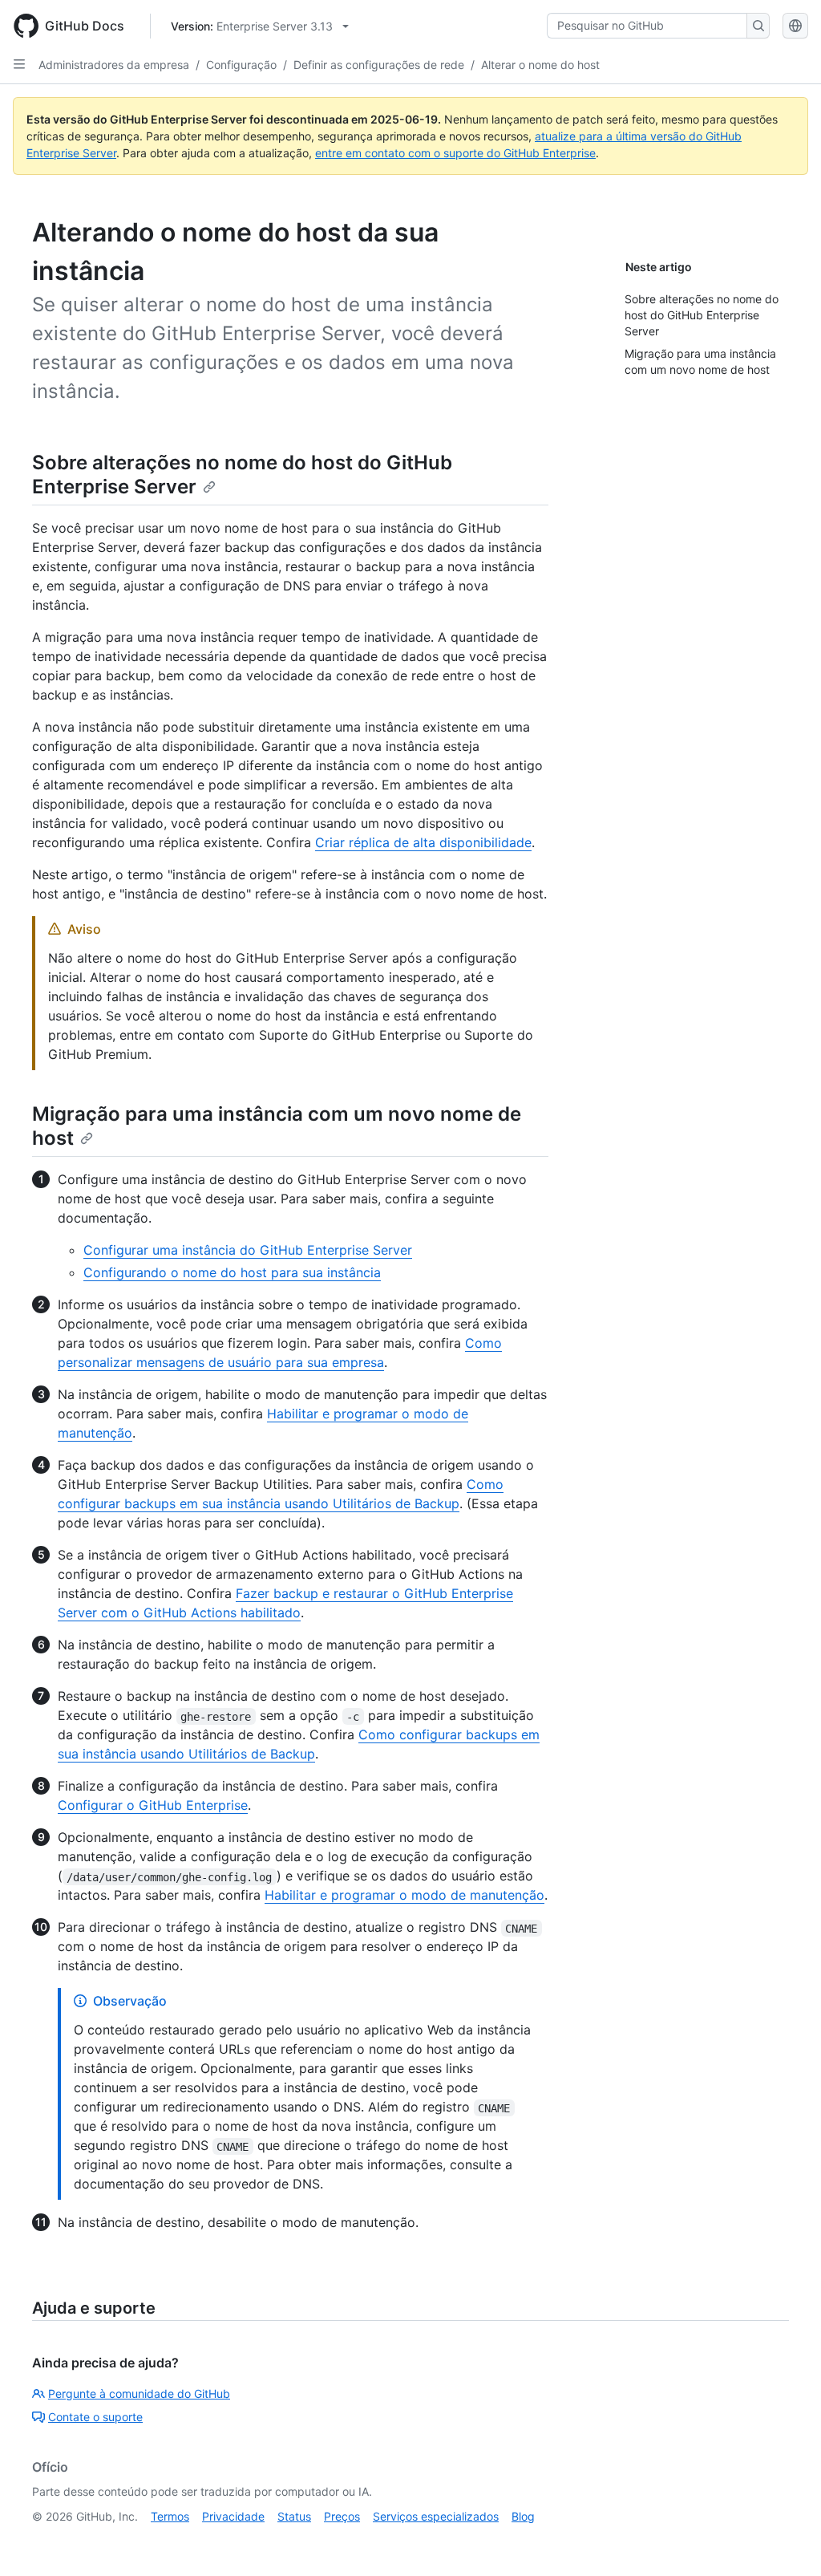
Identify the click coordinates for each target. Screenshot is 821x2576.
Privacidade (233, 2516)
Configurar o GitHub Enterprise (153, 1805)
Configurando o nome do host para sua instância (232, 1272)
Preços (342, 2516)
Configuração (241, 65)
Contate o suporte (95, 2417)
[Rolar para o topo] (786, 2541)
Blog (523, 2516)
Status (294, 2516)
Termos (170, 2516)
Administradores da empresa (114, 65)
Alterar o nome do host (540, 65)
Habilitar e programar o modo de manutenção (404, 1895)
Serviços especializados (436, 2516)
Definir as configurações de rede (379, 65)
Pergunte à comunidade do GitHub (139, 2393)
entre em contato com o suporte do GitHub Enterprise (455, 153)
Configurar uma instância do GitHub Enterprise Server (248, 1250)
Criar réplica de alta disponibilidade (423, 842)
